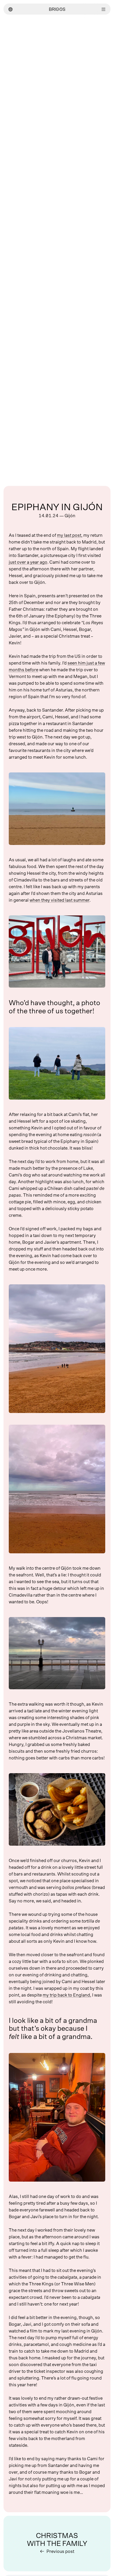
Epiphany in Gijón (57, 507)
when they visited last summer (59, 900)
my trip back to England (66, 1995)
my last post (69, 535)
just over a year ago (28, 562)
